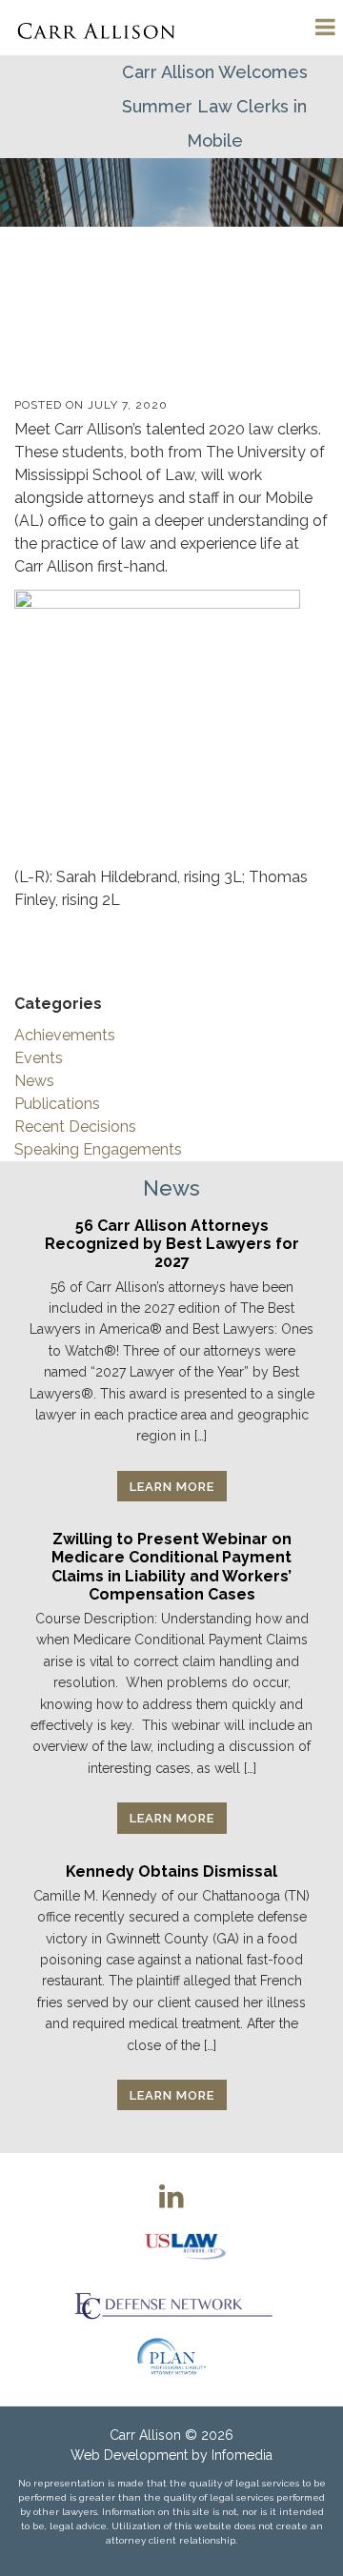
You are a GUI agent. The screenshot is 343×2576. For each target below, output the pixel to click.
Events (39, 1058)
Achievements (65, 1035)
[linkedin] (171, 2196)
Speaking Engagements (98, 1149)
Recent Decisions (75, 1127)
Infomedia (242, 2455)
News (34, 1081)
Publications (57, 1104)
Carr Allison (145, 2435)
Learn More (172, 1487)
